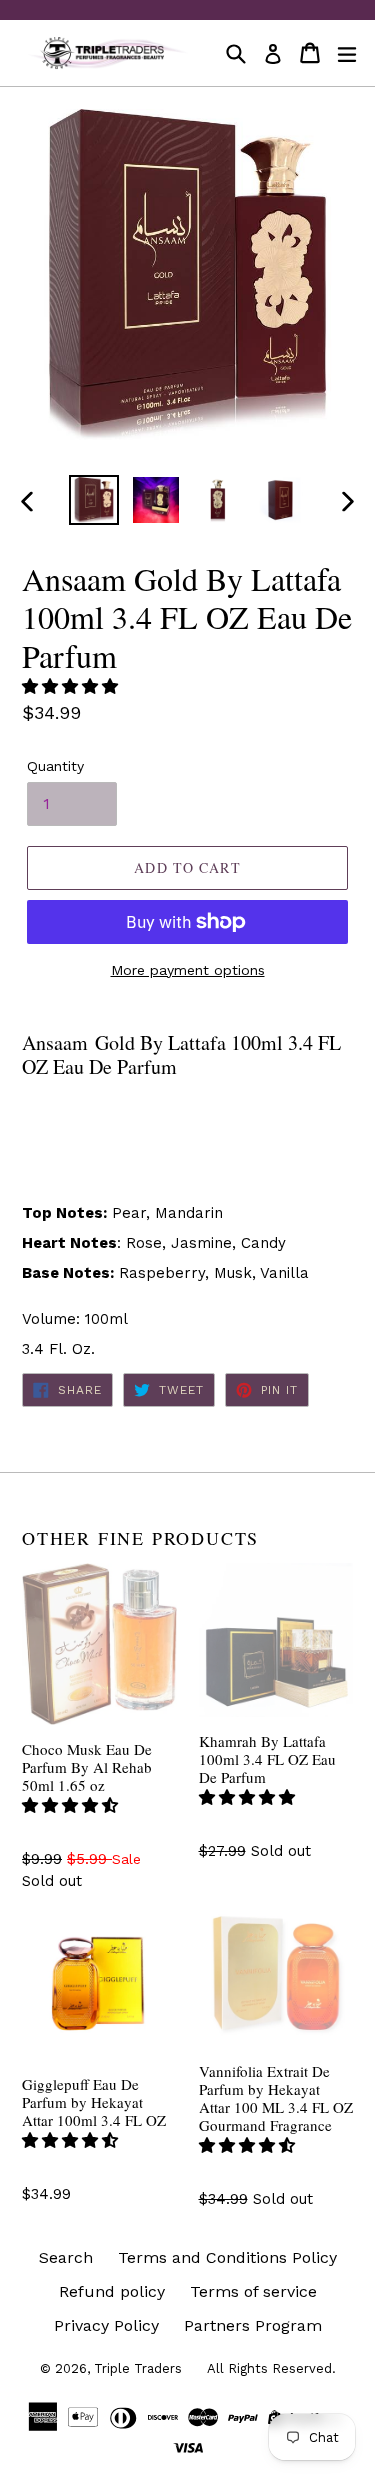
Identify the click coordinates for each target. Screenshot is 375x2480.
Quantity (55, 766)
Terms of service (253, 2291)
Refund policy (112, 2291)
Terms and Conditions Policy (227, 2257)
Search (66, 2257)
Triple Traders (138, 2368)
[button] (72, 686)
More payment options (188, 970)
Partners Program (253, 2325)
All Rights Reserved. (271, 2368)
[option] (94, 500)
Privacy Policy (106, 2325)
